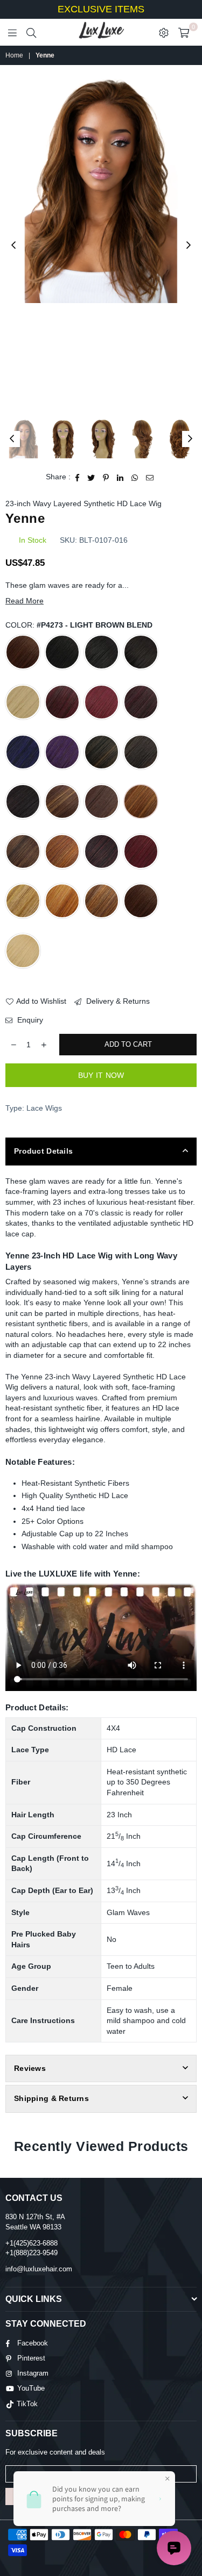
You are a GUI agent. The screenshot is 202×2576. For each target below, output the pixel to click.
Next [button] (189, 246)
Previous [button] (13, 246)
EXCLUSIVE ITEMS (101, 9)
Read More (25, 601)
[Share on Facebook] (78, 477)
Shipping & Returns (51, 2098)
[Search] (31, 32)
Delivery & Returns (117, 1001)
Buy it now (101, 1075)
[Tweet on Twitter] (91, 477)
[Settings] (164, 32)
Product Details (43, 1151)
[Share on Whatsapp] (135, 477)
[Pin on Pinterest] (106, 477)
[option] (101, 190)
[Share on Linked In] (120, 477)
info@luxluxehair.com (39, 2269)
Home (14, 55)
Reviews (30, 2068)
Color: (79, 625)
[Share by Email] (150, 477)
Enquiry (29, 1020)
